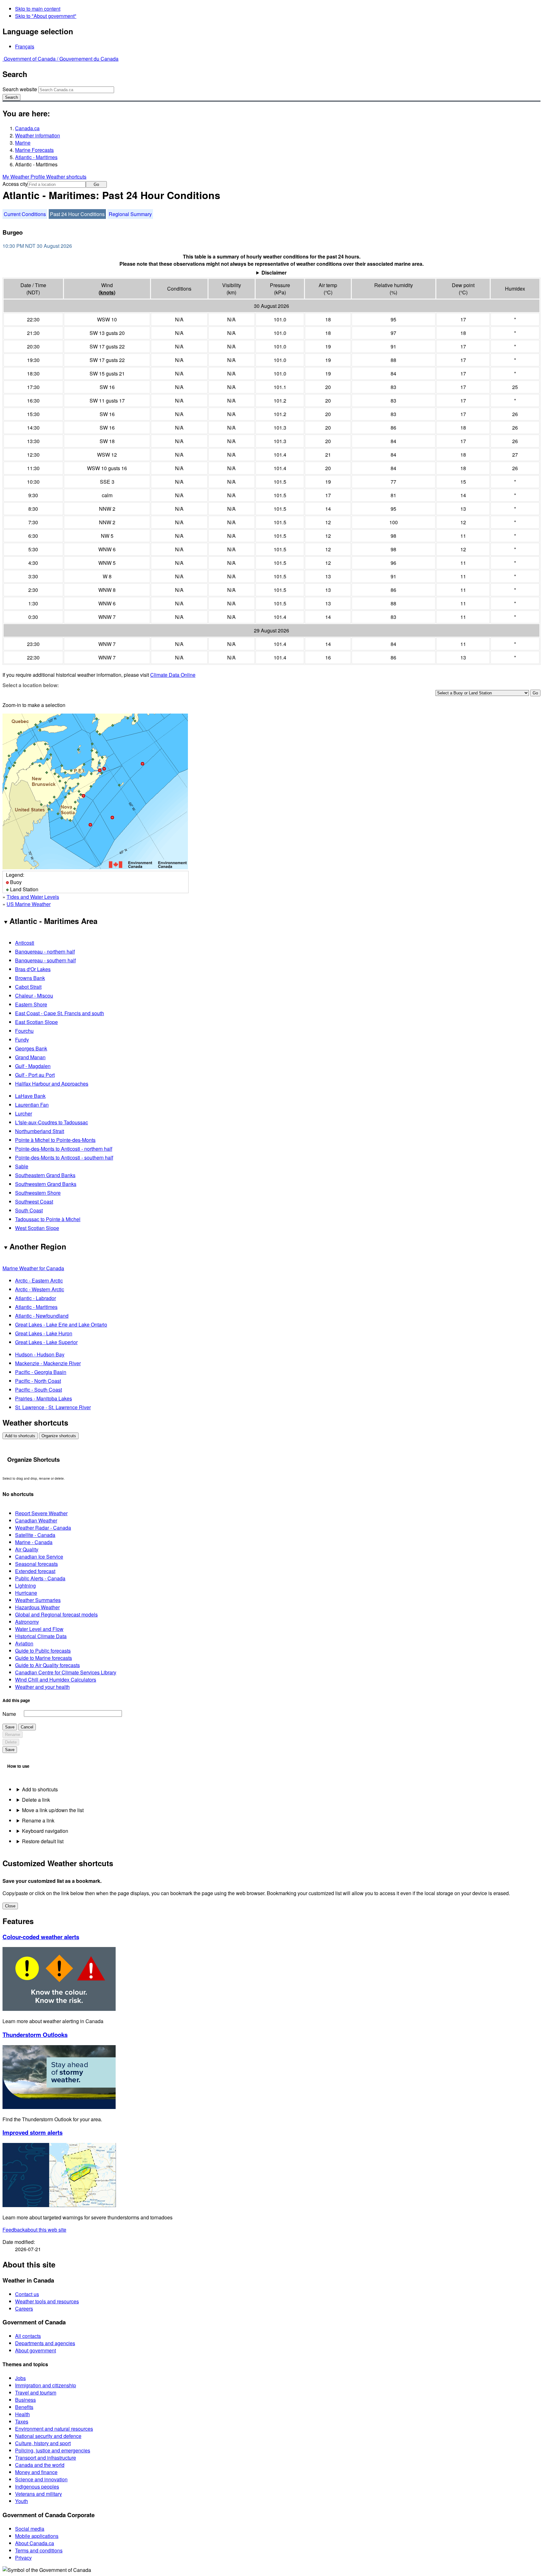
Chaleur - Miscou (34, 996)
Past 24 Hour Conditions (77, 214)
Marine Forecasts (34, 150)
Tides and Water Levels (33, 897)
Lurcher (24, 1113)
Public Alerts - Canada (40, 1578)
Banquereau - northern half (45, 951)
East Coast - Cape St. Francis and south (60, 1013)
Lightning (25, 1586)
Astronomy (27, 1622)
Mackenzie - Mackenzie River (48, 1363)
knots (107, 292)
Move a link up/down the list (53, 1810)
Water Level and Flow (39, 1629)
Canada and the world (40, 2465)
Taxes (22, 2421)
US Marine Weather (29, 904)
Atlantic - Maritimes (36, 157)
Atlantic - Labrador (36, 1298)
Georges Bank (31, 1048)
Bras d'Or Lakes (33, 969)
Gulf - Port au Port (35, 1075)
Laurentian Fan (32, 1105)
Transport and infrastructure (46, 2458)
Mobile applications (37, 2536)
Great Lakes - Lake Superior (46, 1342)
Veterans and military (38, 2494)
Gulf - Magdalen (33, 1066)
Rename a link (38, 1820)
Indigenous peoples (37, 2487)
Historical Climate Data (41, 1636)
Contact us (27, 2294)
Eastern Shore (31, 1004)
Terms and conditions (39, 2550)
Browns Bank (30, 978)
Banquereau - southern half (45, 960)
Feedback (34, 2230)
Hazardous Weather (37, 1607)
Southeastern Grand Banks (45, 1175)
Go (96, 184)
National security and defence (48, 2436)
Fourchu (24, 1031)
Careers (24, 2309)
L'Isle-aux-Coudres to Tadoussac (52, 1122)
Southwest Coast (34, 1202)
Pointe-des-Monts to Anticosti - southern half (64, 1157)
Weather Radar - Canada (43, 1528)
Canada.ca (27, 128)
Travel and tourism (36, 2392)
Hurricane (26, 1593)
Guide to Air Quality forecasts (47, 1665)
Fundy (22, 1040)
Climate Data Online (173, 675)
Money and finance (36, 2472)
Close (10, 1906)
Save (10, 1727)
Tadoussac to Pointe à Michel (48, 1219)
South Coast (29, 1210)
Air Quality (27, 1549)
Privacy (23, 2558)
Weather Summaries (38, 1600)
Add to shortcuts (20, 1436)
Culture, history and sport (43, 2443)
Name (9, 1714)
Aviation (24, 1643)
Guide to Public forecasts (43, 1651)
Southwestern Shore (38, 1193)
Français (25, 46)
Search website (20, 89)
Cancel (27, 1727)
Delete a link (36, 1800)
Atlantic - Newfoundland (42, 1316)
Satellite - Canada (35, 1535)
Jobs (20, 2378)
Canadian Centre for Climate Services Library (66, 1672)
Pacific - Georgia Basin (41, 1372)
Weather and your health (42, 1687)
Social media (30, 2529)
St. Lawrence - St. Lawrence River (53, 1407)
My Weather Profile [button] (24, 177)
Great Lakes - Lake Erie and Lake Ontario (61, 1324)
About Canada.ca (35, 2543)
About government (36, 2350)
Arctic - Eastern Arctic (39, 1280)
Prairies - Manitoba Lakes (44, 1398)
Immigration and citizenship (46, 2385)
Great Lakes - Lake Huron (44, 1333)
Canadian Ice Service (39, 1557)
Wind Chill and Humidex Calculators (56, 1680)
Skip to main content (38, 9)
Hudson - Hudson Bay (40, 1354)
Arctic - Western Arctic (40, 1289)
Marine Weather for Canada (33, 1268)
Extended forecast (35, 1571)
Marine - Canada (34, 1542)
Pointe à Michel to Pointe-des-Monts (55, 1140)
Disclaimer (274, 273)
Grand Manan (30, 1057)
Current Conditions (25, 214)
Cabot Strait (28, 987)
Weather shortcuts (66, 177)
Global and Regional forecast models (56, 1614)
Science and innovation (41, 2479)
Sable (22, 1166)
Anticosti (25, 943)
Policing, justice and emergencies (53, 2450)
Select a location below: (31, 685)
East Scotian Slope (36, 1022)
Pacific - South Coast (38, 1390)
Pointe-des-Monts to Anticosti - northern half (64, 1149)
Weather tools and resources (47, 2301)
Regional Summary (130, 214)
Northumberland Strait (40, 1131)
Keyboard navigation (45, 1831)
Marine (23, 143)
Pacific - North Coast (38, 1381)
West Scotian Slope (37, 1228)
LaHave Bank (30, 1096)
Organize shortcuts (59, 1436)
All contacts (28, 2336)
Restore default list (43, 1841)
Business (25, 2400)
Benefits (24, 2407)
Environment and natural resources (54, 2429)
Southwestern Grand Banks (46, 1184)
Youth (22, 2501)
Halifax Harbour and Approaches (52, 1084)
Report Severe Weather (41, 1513)
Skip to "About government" (46, 16)
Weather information (38, 135)
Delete (11, 1742)
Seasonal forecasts (36, 1564)
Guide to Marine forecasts (44, 1658)
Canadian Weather (36, 1520)
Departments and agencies (45, 2343)
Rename (13, 1735)
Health (22, 2414)
